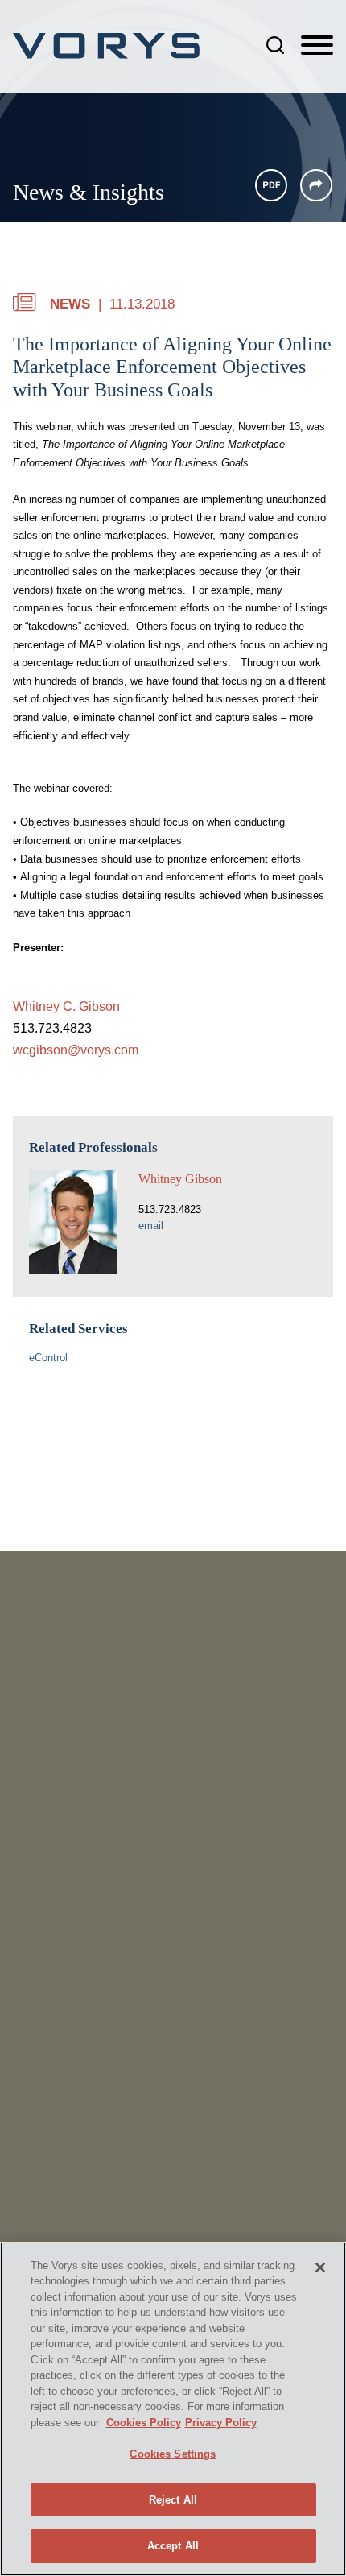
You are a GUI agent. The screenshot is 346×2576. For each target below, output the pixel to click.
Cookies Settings (173, 2454)
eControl (48, 1358)
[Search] (275, 45)
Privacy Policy (221, 2423)
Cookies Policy (144, 2423)
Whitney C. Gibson (66, 1006)
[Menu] (317, 46)
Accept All (173, 2546)
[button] (316, 185)
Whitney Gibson (180, 1179)
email (151, 1226)
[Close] (320, 2267)
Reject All (173, 2500)
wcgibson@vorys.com (76, 1050)
